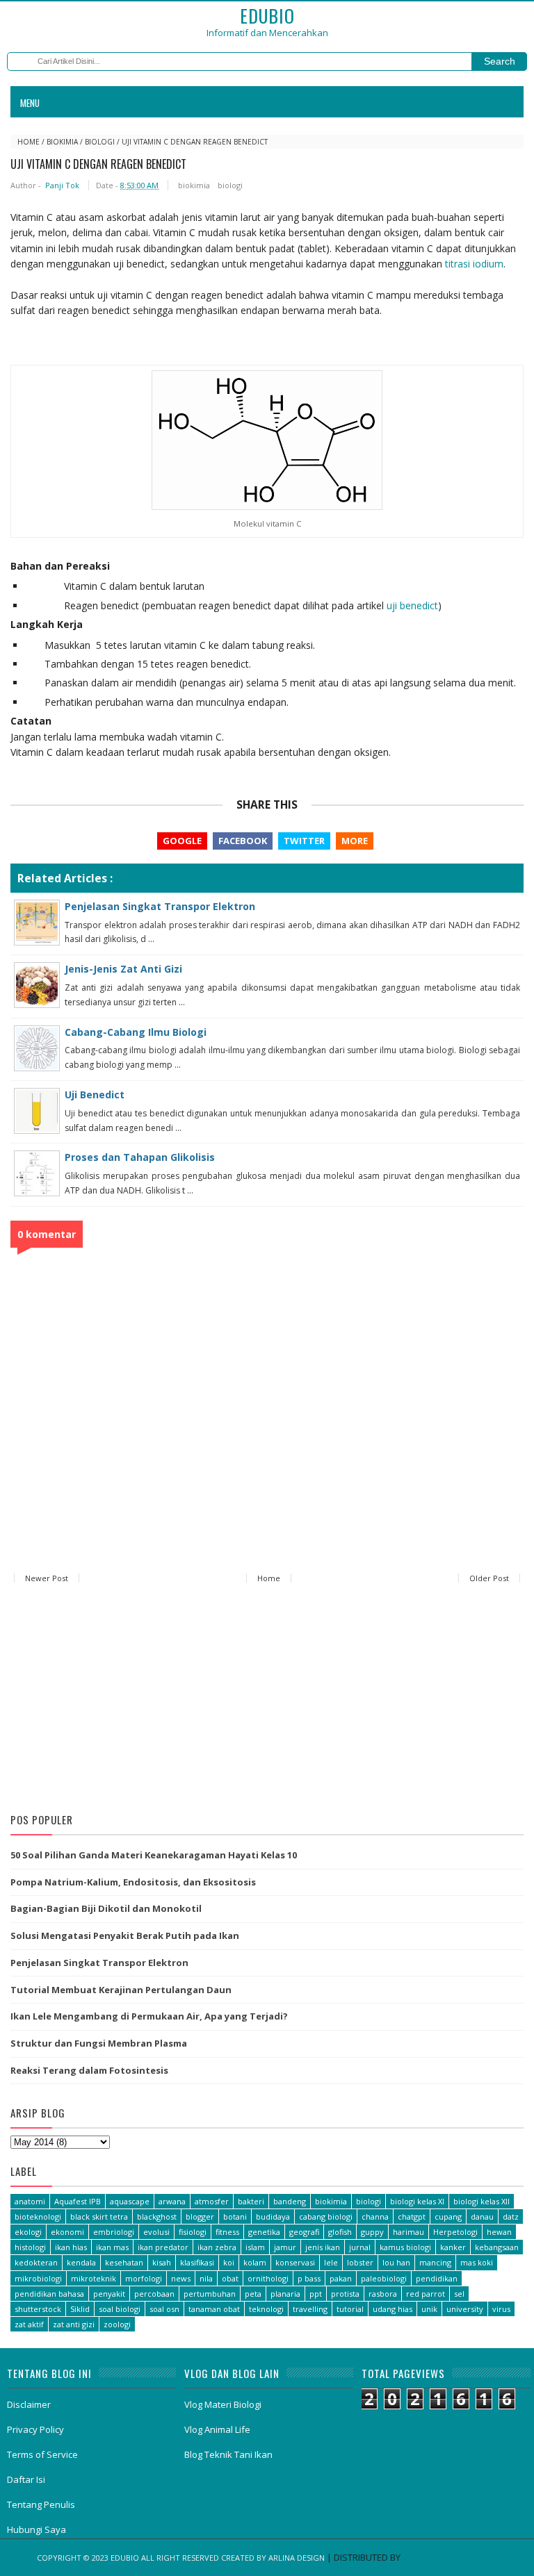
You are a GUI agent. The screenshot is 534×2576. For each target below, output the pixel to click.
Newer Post (47, 1578)
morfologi (144, 2278)
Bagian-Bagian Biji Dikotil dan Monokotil (106, 1908)
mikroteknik (94, 2278)
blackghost (157, 2216)
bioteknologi (38, 2216)
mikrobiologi (38, 2278)
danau (482, 2216)
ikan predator (163, 2247)
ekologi (28, 2232)
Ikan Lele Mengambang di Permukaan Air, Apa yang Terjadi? (149, 2016)
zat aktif (29, 2324)
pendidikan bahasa (49, 2294)
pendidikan (437, 2278)
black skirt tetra (99, 2216)
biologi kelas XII (482, 2201)
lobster (360, 2262)
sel (459, 2294)
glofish (340, 2232)
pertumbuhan (210, 2294)
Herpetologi (455, 2232)
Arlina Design (297, 2558)
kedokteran (36, 2262)
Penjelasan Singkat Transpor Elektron (160, 906)
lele (331, 2262)
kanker (453, 2247)
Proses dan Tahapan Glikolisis (140, 1157)
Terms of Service (42, 2454)
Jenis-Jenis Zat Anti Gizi (123, 969)
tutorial (350, 2309)
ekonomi (67, 2232)
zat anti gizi (74, 2324)
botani (235, 2216)
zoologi (117, 2324)
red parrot (426, 2294)
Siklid (80, 2309)
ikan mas (112, 2247)
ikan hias (71, 2247)
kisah (162, 2262)
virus (501, 2309)
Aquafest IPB (78, 2201)
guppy (372, 2232)
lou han (396, 2262)
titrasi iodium (474, 264)
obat (230, 2278)
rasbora (383, 2294)
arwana (172, 2201)
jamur (285, 2247)
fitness (227, 2232)
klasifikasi (197, 2262)
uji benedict (412, 605)
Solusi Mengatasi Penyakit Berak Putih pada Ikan (125, 1935)
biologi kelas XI (417, 2201)
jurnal (360, 2247)
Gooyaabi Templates (450, 2557)
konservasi (295, 2262)
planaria (285, 2294)
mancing (435, 2262)
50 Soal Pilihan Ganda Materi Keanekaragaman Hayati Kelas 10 (154, 1855)
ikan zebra (217, 2247)
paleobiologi (384, 2278)
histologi (30, 2247)
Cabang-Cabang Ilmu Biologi (136, 1032)
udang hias (393, 2309)
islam (255, 2247)
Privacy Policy (35, 2429)
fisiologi (193, 2232)
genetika (264, 2232)
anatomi (30, 2201)
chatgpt (412, 2216)
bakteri (251, 2201)
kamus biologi (405, 2247)
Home (29, 142)
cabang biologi (326, 2216)
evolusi (156, 2232)
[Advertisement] (267, 1701)
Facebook (243, 841)
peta (253, 2294)
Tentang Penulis (41, 2504)
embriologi (114, 2232)
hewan (499, 2232)
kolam (255, 2262)
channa (375, 2216)
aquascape (130, 2201)
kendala (81, 2262)
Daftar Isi (26, 2479)
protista (345, 2294)
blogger (200, 2216)
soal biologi (120, 2309)
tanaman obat (214, 2309)
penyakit (109, 2294)
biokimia (62, 142)
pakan (341, 2278)
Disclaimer (29, 2404)
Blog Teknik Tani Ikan (228, 2454)
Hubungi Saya (37, 2529)
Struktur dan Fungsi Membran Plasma (99, 2043)
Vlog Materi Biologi (223, 2404)
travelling (310, 2309)
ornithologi (268, 2278)
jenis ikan (323, 2247)
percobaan (154, 2294)
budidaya (273, 2216)
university (465, 2309)
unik (429, 2309)
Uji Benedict (95, 1095)
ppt (316, 2294)
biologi (100, 142)
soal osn (164, 2309)
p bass (309, 2278)
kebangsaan (497, 2247)
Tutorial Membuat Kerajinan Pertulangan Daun (121, 1990)
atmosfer (212, 2201)
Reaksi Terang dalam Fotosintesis (89, 2070)
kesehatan (124, 2262)
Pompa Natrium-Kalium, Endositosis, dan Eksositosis (133, 1882)
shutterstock (38, 2309)
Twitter (304, 841)
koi (229, 2262)
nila (206, 2278)
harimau (408, 2232)
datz (511, 2216)
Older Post (489, 1578)
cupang (448, 2216)
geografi (304, 2232)
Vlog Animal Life (217, 2429)
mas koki (477, 2262)
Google (182, 841)
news (181, 2278)
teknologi (266, 2309)
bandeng (290, 2201)
